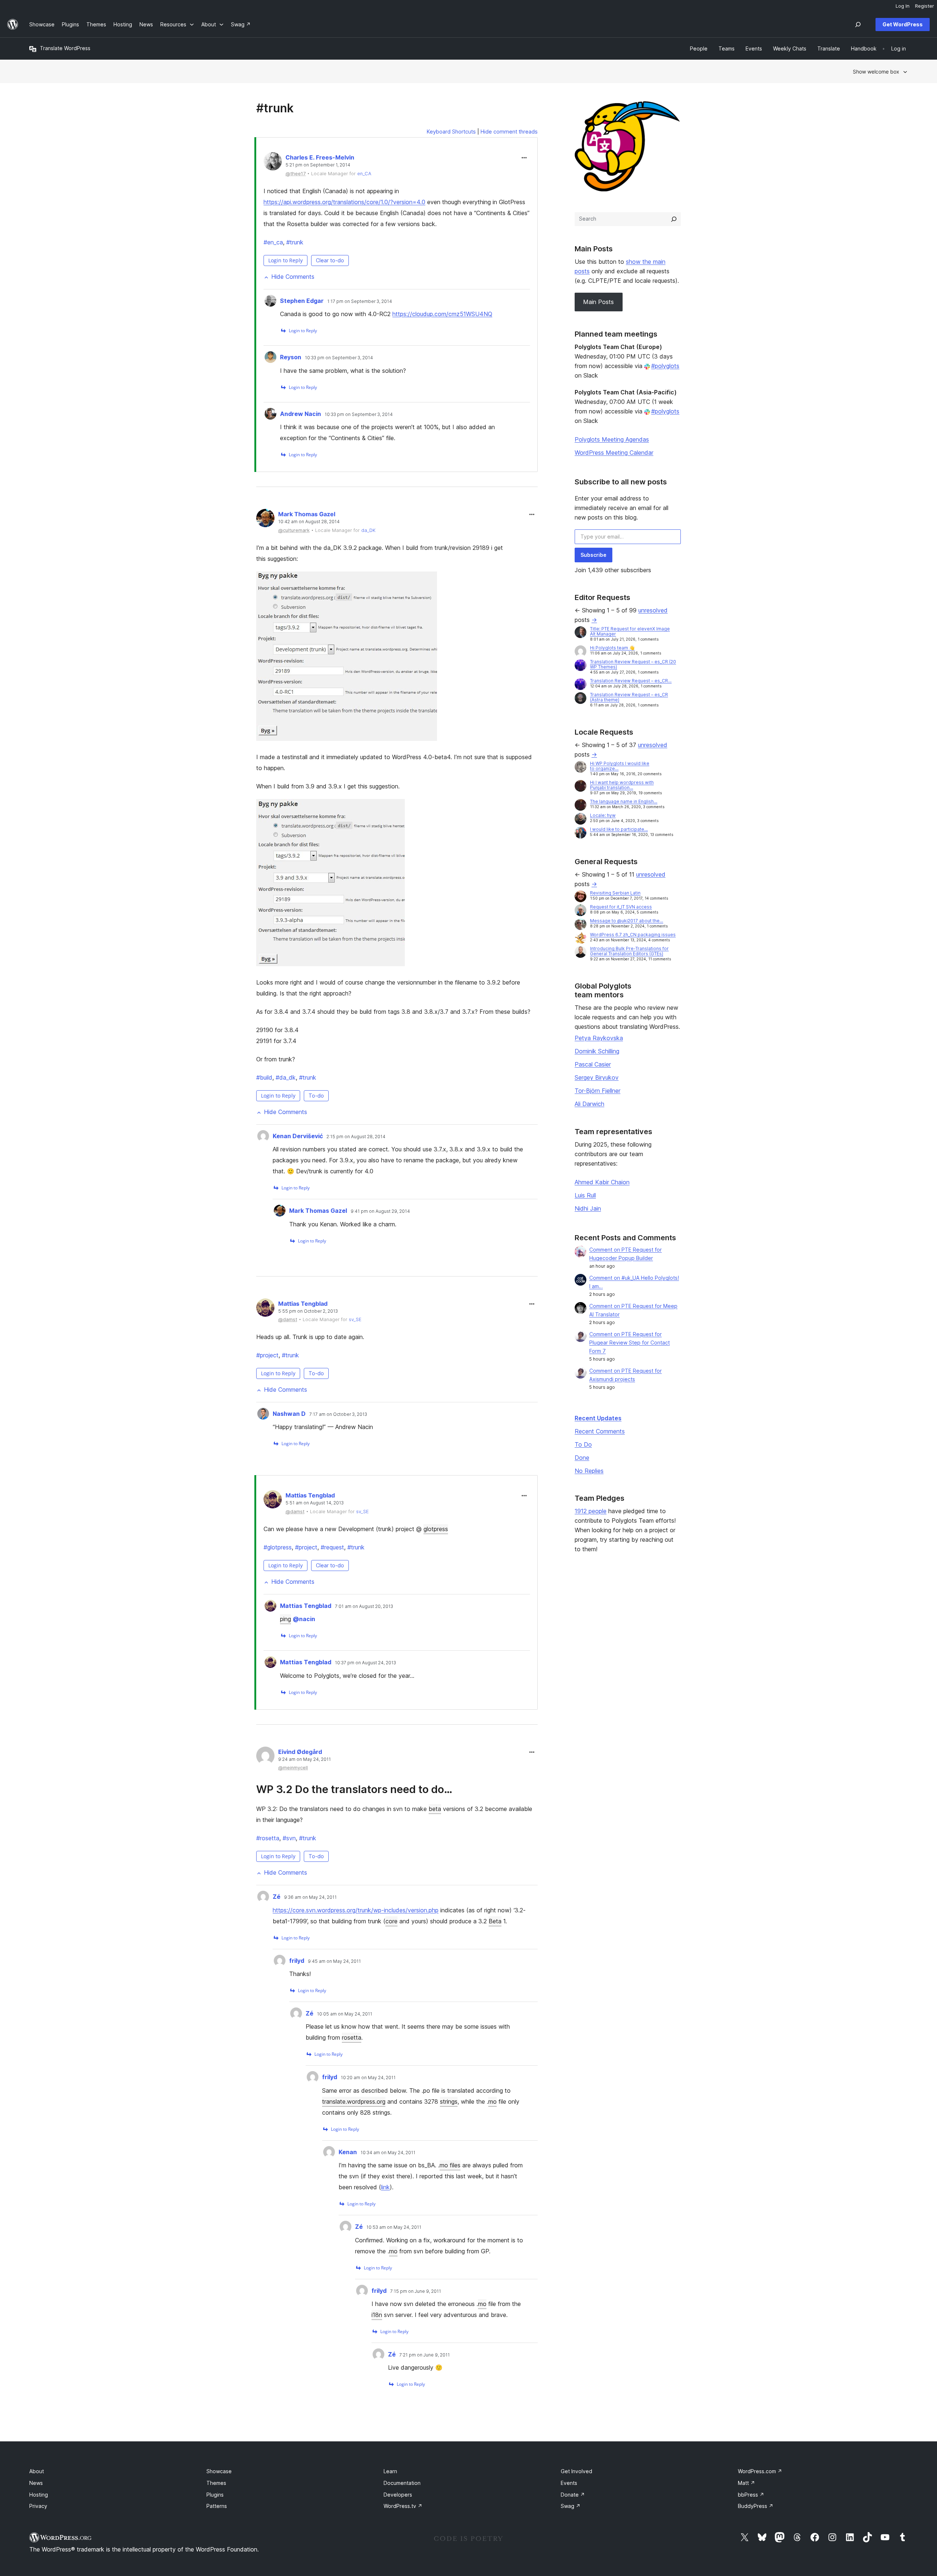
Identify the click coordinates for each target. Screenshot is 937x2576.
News (36, 2483)
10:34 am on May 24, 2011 (388, 2153)
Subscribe (593, 555)
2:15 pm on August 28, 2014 (356, 1137)
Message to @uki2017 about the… (627, 921)
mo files (450, 2165)
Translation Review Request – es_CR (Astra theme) (629, 697)
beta (435, 1809)
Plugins (215, 2495)
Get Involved (576, 2471)
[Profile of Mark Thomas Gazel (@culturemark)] (265, 520)
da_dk (286, 1077)
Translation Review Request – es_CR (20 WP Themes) (633, 664)
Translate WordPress (65, 48)
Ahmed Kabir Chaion (602, 1182)
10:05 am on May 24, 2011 (345, 2014)
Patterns (217, 2506)
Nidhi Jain (588, 1208)
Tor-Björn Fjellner (598, 1091)
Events (569, 2483)
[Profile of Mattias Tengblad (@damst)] (265, 1309)
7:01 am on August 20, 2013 (364, 1606)
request (332, 1547)
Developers (398, 2495)
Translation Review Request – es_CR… (631, 681)
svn (289, 1838)
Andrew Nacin (300, 414)
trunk (295, 242)
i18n (377, 2315)
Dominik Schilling (597, 1051)
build (264, 1077)
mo (492, 2101)
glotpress (436, 1529)
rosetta (268, 1838)
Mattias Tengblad (303, 1304)
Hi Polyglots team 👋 (612, 648)
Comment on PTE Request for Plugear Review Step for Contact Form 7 (630, 1343)
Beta (495, 1921)
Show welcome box (876, 72)
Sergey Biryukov (597, 1077)
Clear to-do (330, 260)
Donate (573, 2495)
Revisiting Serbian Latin (615, 893)
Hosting (39, 2495)
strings (449, 2101)
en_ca (273, 242)
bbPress (751, 2495)
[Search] (674, 219)
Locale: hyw (603, 815)
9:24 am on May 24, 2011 (305, 1759)
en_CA (364, 174)
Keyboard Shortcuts (451, 132)
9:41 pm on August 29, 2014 (380, 1211)
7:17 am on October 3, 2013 (338, 1414)
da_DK (368, 530)
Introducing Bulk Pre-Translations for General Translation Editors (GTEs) (629, 951)
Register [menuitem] (925, 6)
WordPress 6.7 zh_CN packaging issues (633, 935)
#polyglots (665, 366)
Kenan (348, 2152)
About (37, 2471)
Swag (571, 2506)
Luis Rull (585, 1195)
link (385, 2187)
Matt (746, 2483)
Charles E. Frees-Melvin (320, 157)
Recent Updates (598, 1418)
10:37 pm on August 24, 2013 (365, 1663)
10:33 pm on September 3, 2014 (339, 358)
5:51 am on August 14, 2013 (315, 1503)
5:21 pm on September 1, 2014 (318, 165)
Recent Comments (600, 1431)
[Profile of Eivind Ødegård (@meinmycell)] (265, 1757)
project (267, 1355)
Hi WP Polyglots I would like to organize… (620, 766)
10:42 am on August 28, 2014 (309, 522)
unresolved (653, 610)
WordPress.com (760, 2471)
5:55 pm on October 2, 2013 (308, 1311)
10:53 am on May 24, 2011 (394, 2227)
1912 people (591, 1511)
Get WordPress (903, 24)
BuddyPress (756, 2506)
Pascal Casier (593, 1064)
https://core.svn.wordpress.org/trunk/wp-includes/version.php (356, 1910)
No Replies (589, 1471)
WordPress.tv (403, 2506)
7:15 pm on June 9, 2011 (416, 2291)
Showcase (219, 2471)
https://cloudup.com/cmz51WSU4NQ (442, 314)
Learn (390, 2471)
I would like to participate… (619, 829)
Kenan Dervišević (298, 1136)
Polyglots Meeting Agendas (612, 439)
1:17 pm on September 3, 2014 (360, 301)
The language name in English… (624, 801)
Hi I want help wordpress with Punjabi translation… (622, 785)
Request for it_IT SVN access (621, 907)
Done (582, 1458)
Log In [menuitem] (903, 6)
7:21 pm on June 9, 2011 (425, 2355)
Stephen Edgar (302, 301)
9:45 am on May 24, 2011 (334, 1961)
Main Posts (598, 302)
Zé (277, 1897)
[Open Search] (858, 25)
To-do (316, 1096)
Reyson (291, 357)
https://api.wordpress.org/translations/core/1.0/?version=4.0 (344, 202)
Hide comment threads (509, 132)
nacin (304, 1619)
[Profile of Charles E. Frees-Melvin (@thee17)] (273, 163)
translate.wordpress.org (354, 2101)
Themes (216, 2483)
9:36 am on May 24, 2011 (310, 1897)
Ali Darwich (589, 1104)
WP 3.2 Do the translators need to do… (354, 1789)
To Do (583, 1444)
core (391, 1921)
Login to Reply (285, 260)
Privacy (38, 2506)
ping (285, 1619)
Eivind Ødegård (300, 1752)
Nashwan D (289, 1414)
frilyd (297, 1961)
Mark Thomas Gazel (307, 514)
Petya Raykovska (599, 1038)
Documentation (402, 2483)
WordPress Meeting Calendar (614, 453)
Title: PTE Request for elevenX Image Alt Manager (630, 631)
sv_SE (355, 1319)
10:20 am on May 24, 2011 (368, 2078)
